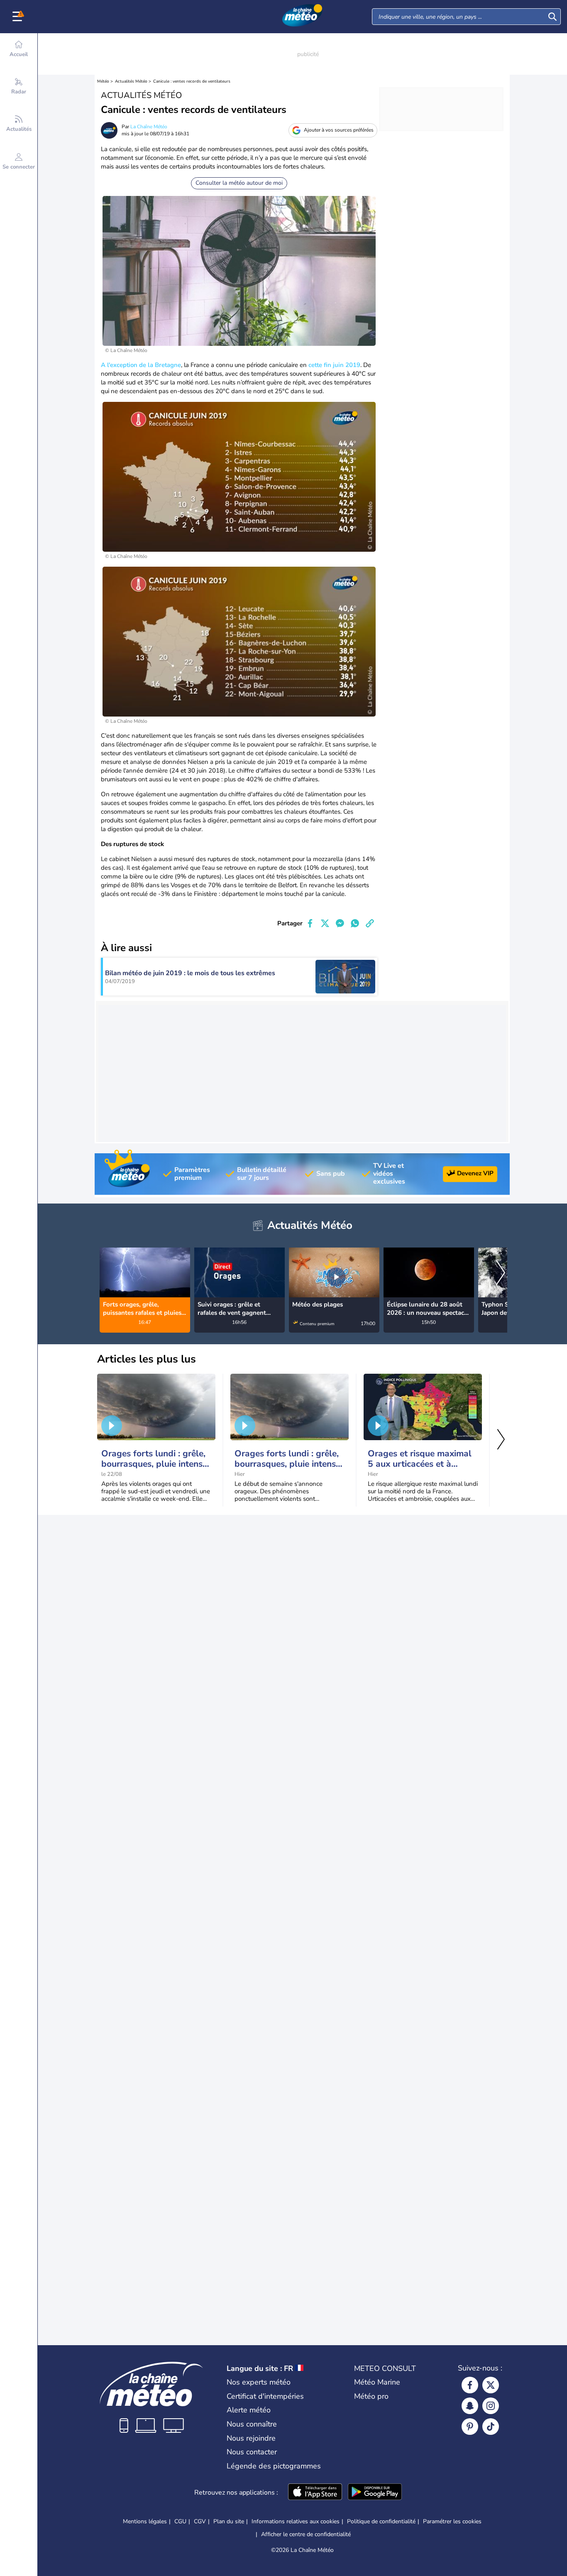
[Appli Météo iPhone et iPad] (315, 2493)
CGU (180, 2521)
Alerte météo (249, 2410)
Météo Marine (377, 2382)
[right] (501, 1274)
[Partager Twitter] (325, 923)
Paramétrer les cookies (452, 2522)
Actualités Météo (131, 81)
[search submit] (552, 17)
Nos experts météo (259, 2382)
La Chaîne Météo (149, 127)
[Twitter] (491, 2385)
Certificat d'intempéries (265, 2396)
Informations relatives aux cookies (296, 2521)
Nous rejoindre (251, 2438)
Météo (103, 81)
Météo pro (371, 2396)
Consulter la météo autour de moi (239, 183)
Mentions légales (145, 2521)
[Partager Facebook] (310, 923)
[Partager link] (370, 923)
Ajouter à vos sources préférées (339, 130)
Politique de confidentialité (381, 2521)
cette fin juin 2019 (334, 365)
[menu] (19, 17)
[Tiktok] (491, 2427)
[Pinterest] (470, 2427)
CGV (200, 2521)
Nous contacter (252, 2452)
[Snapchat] (470, 2406)
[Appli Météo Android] (375, 2493)
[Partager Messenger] (340, 923)
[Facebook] (470, 2385)
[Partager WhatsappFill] (355, 923)
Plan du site (229, 2521)
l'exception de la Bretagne (143, 365)
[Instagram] (491, 2406)
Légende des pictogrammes (274, 2466)
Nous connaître (252, 2424)
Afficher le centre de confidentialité (306, 2534)
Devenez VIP (475, 1173)
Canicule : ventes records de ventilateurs (192, 81)
